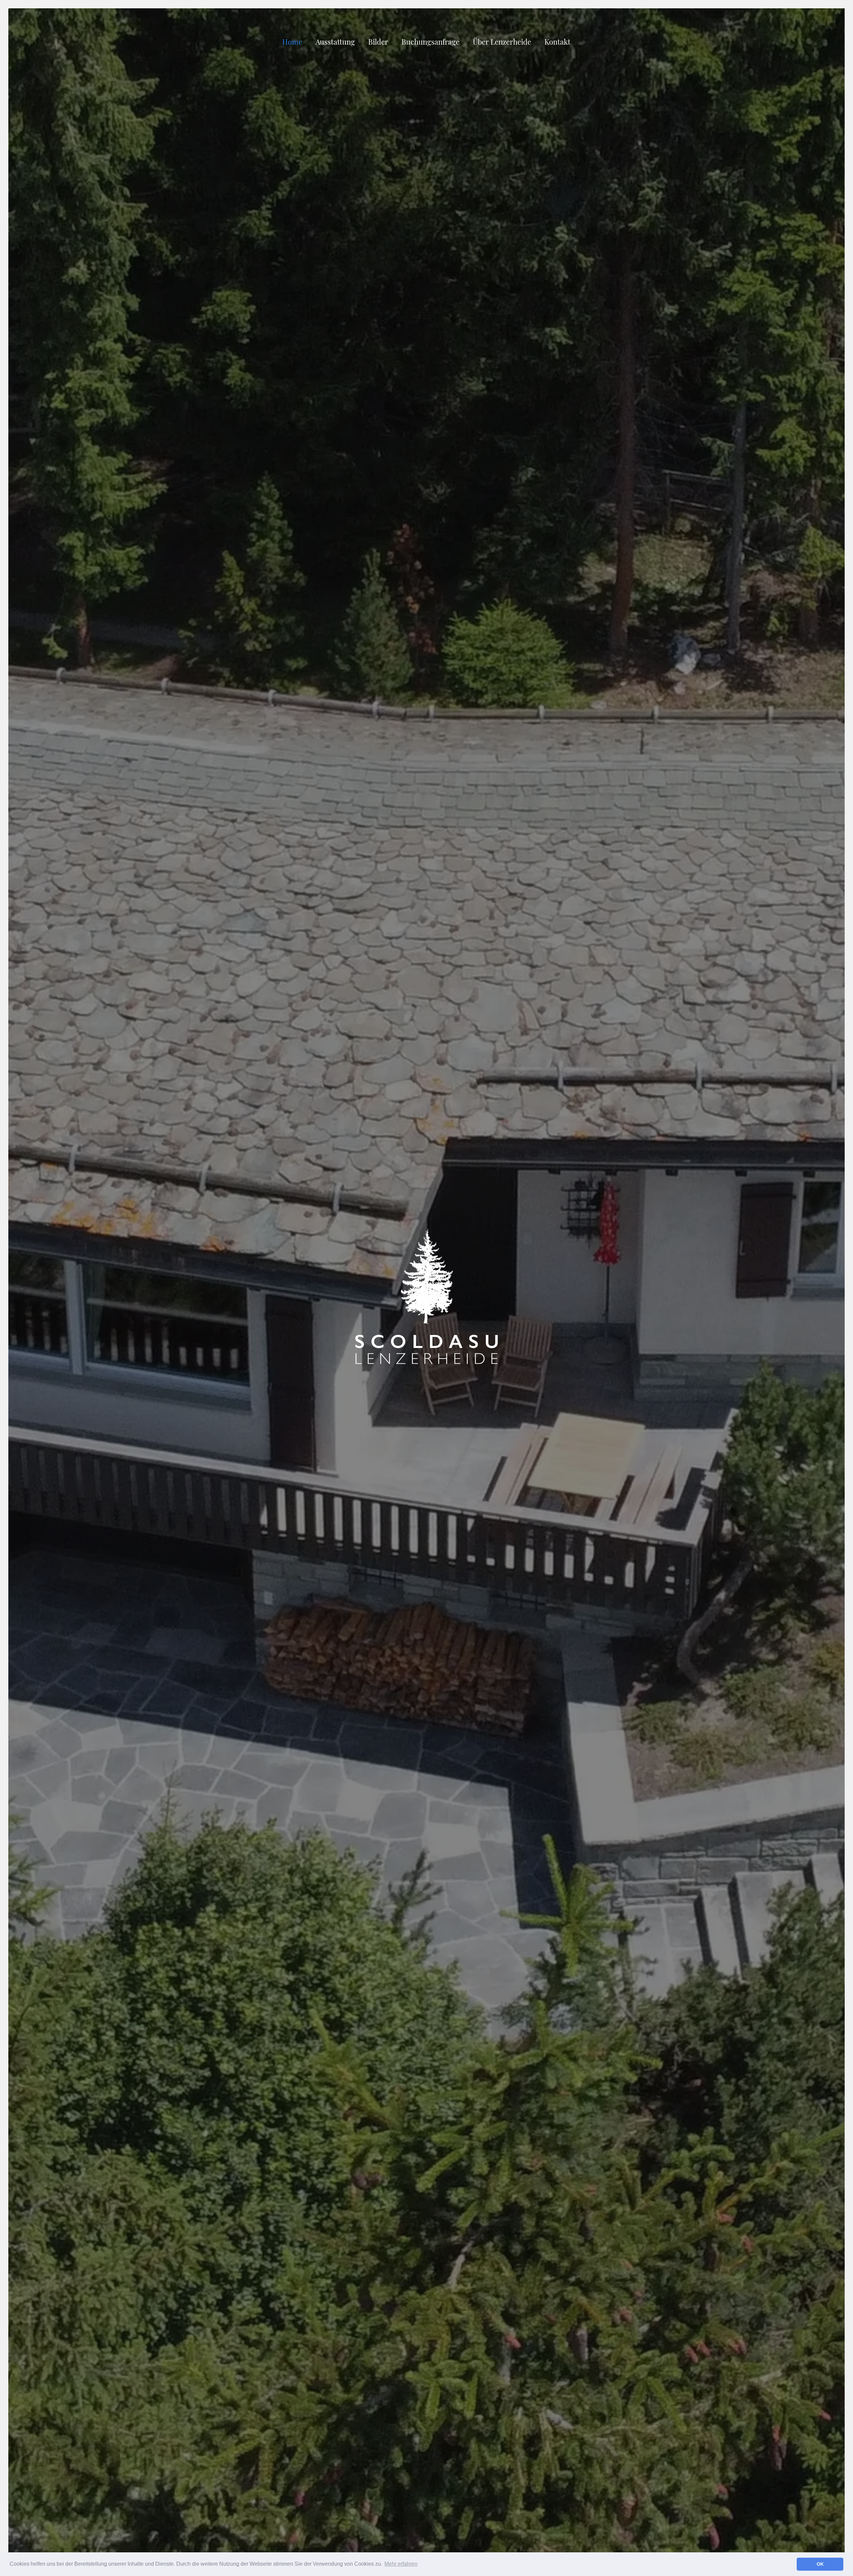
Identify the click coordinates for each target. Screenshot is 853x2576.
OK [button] (820, 2564)
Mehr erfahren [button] (401, 2564)
